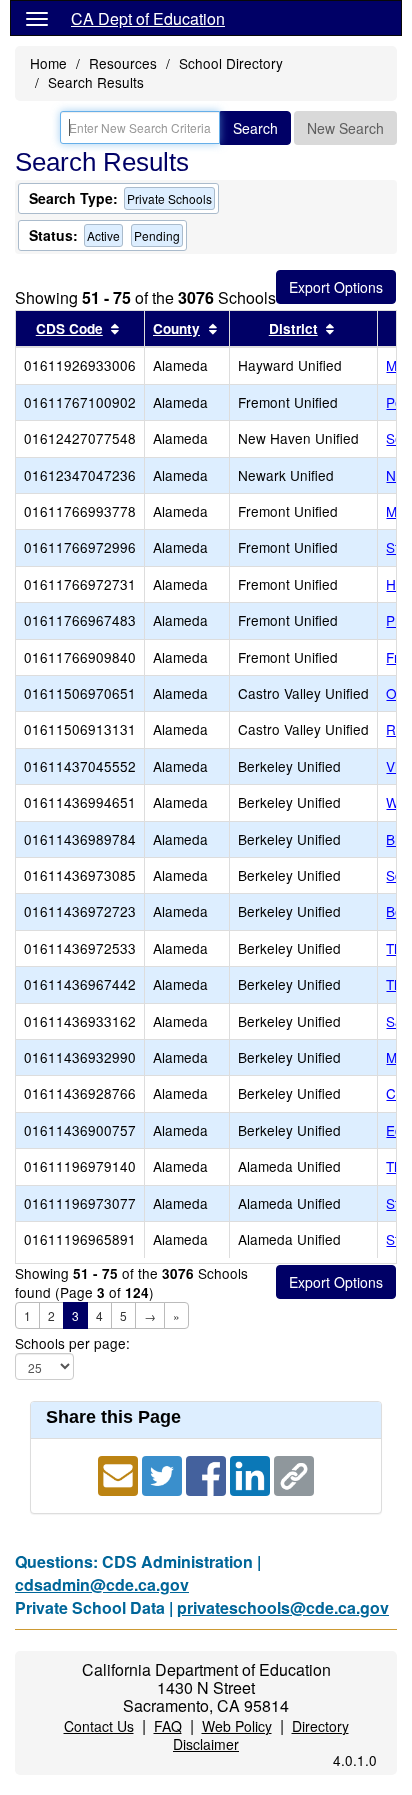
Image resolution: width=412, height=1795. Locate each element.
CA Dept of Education (148, 18)
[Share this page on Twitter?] (164, 1473)
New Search (345, 128)
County (176, 328)
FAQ (168, 1726)
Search (255, 128)
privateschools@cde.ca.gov (283, 1607)
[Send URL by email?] (120, 1473)
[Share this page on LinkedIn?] (252, 1473)
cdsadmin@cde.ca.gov (102, 1584)
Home (48, 63)
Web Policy (237, 1726)
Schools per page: (72, 1343)
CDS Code (69, 328)
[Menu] (37, 18)
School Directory (231, 63)
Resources (123, 63)
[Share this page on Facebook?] (208, 1473)
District (293, 328)
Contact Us (99, 1726)
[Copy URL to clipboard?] (294, 1473)
